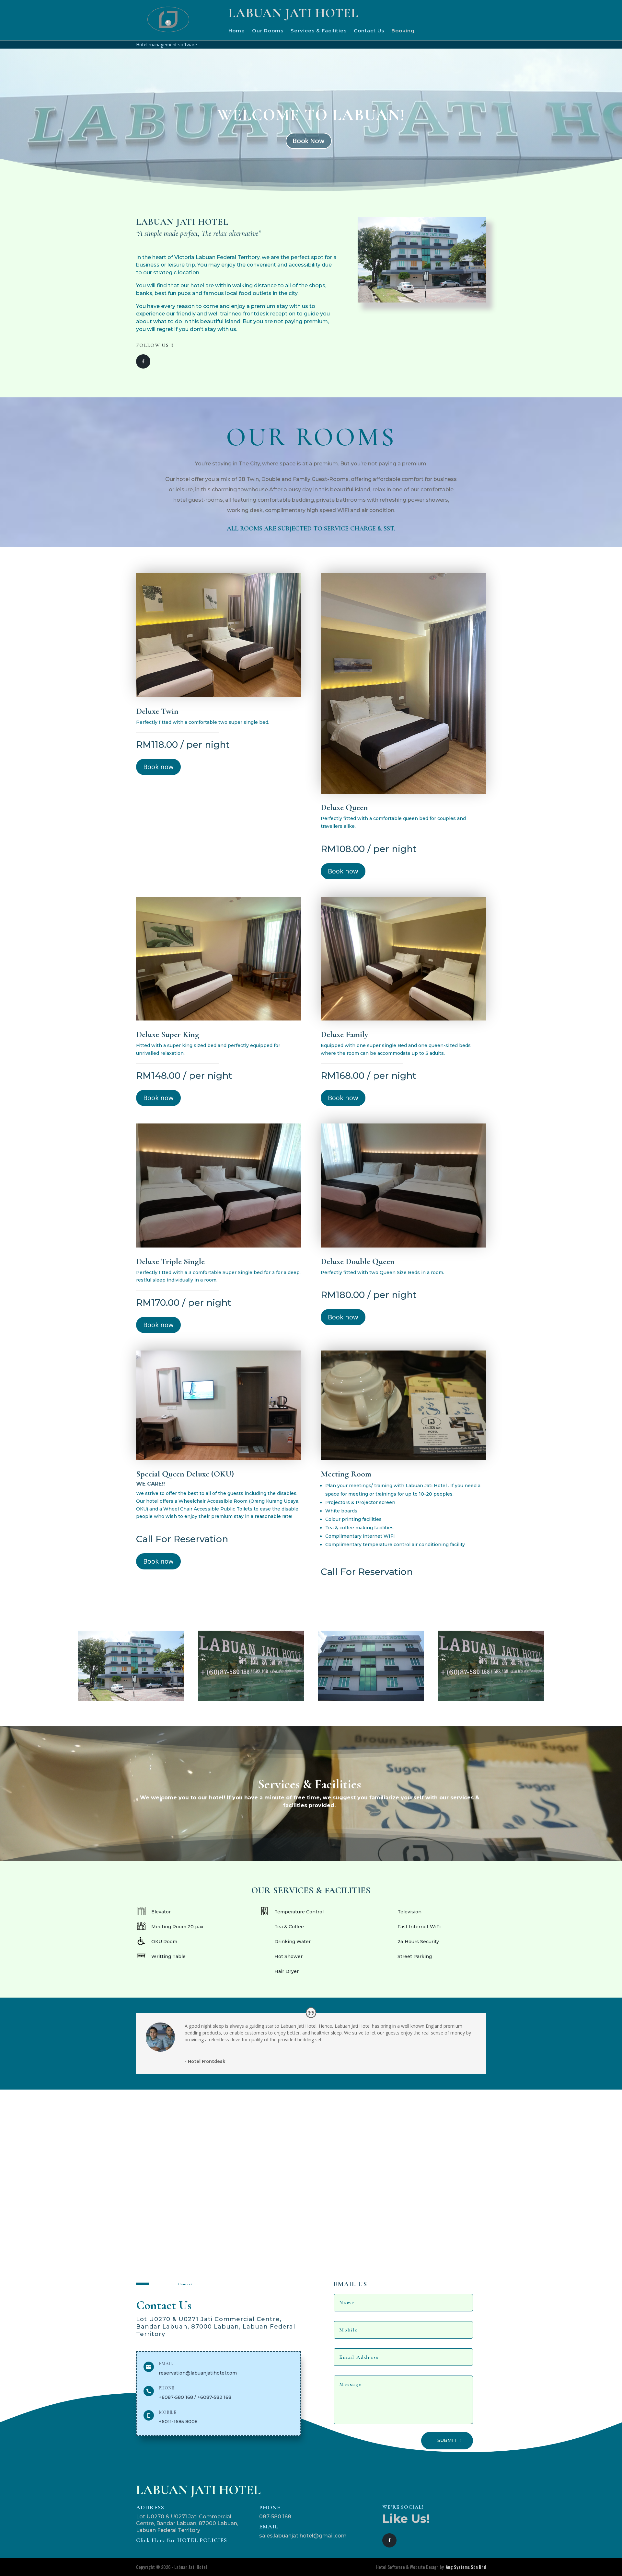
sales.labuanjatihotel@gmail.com (303, 2536)
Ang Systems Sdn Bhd (466, 2567)
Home (237, 31)
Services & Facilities (319, 31)
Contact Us (369, 31)
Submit (447, 2440)
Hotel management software (167, 45)
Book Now (309, 141)
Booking (403, 31)
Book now (158, 767)
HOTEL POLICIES (182, 2540)
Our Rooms (268, 31)
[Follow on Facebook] (143, 361)
